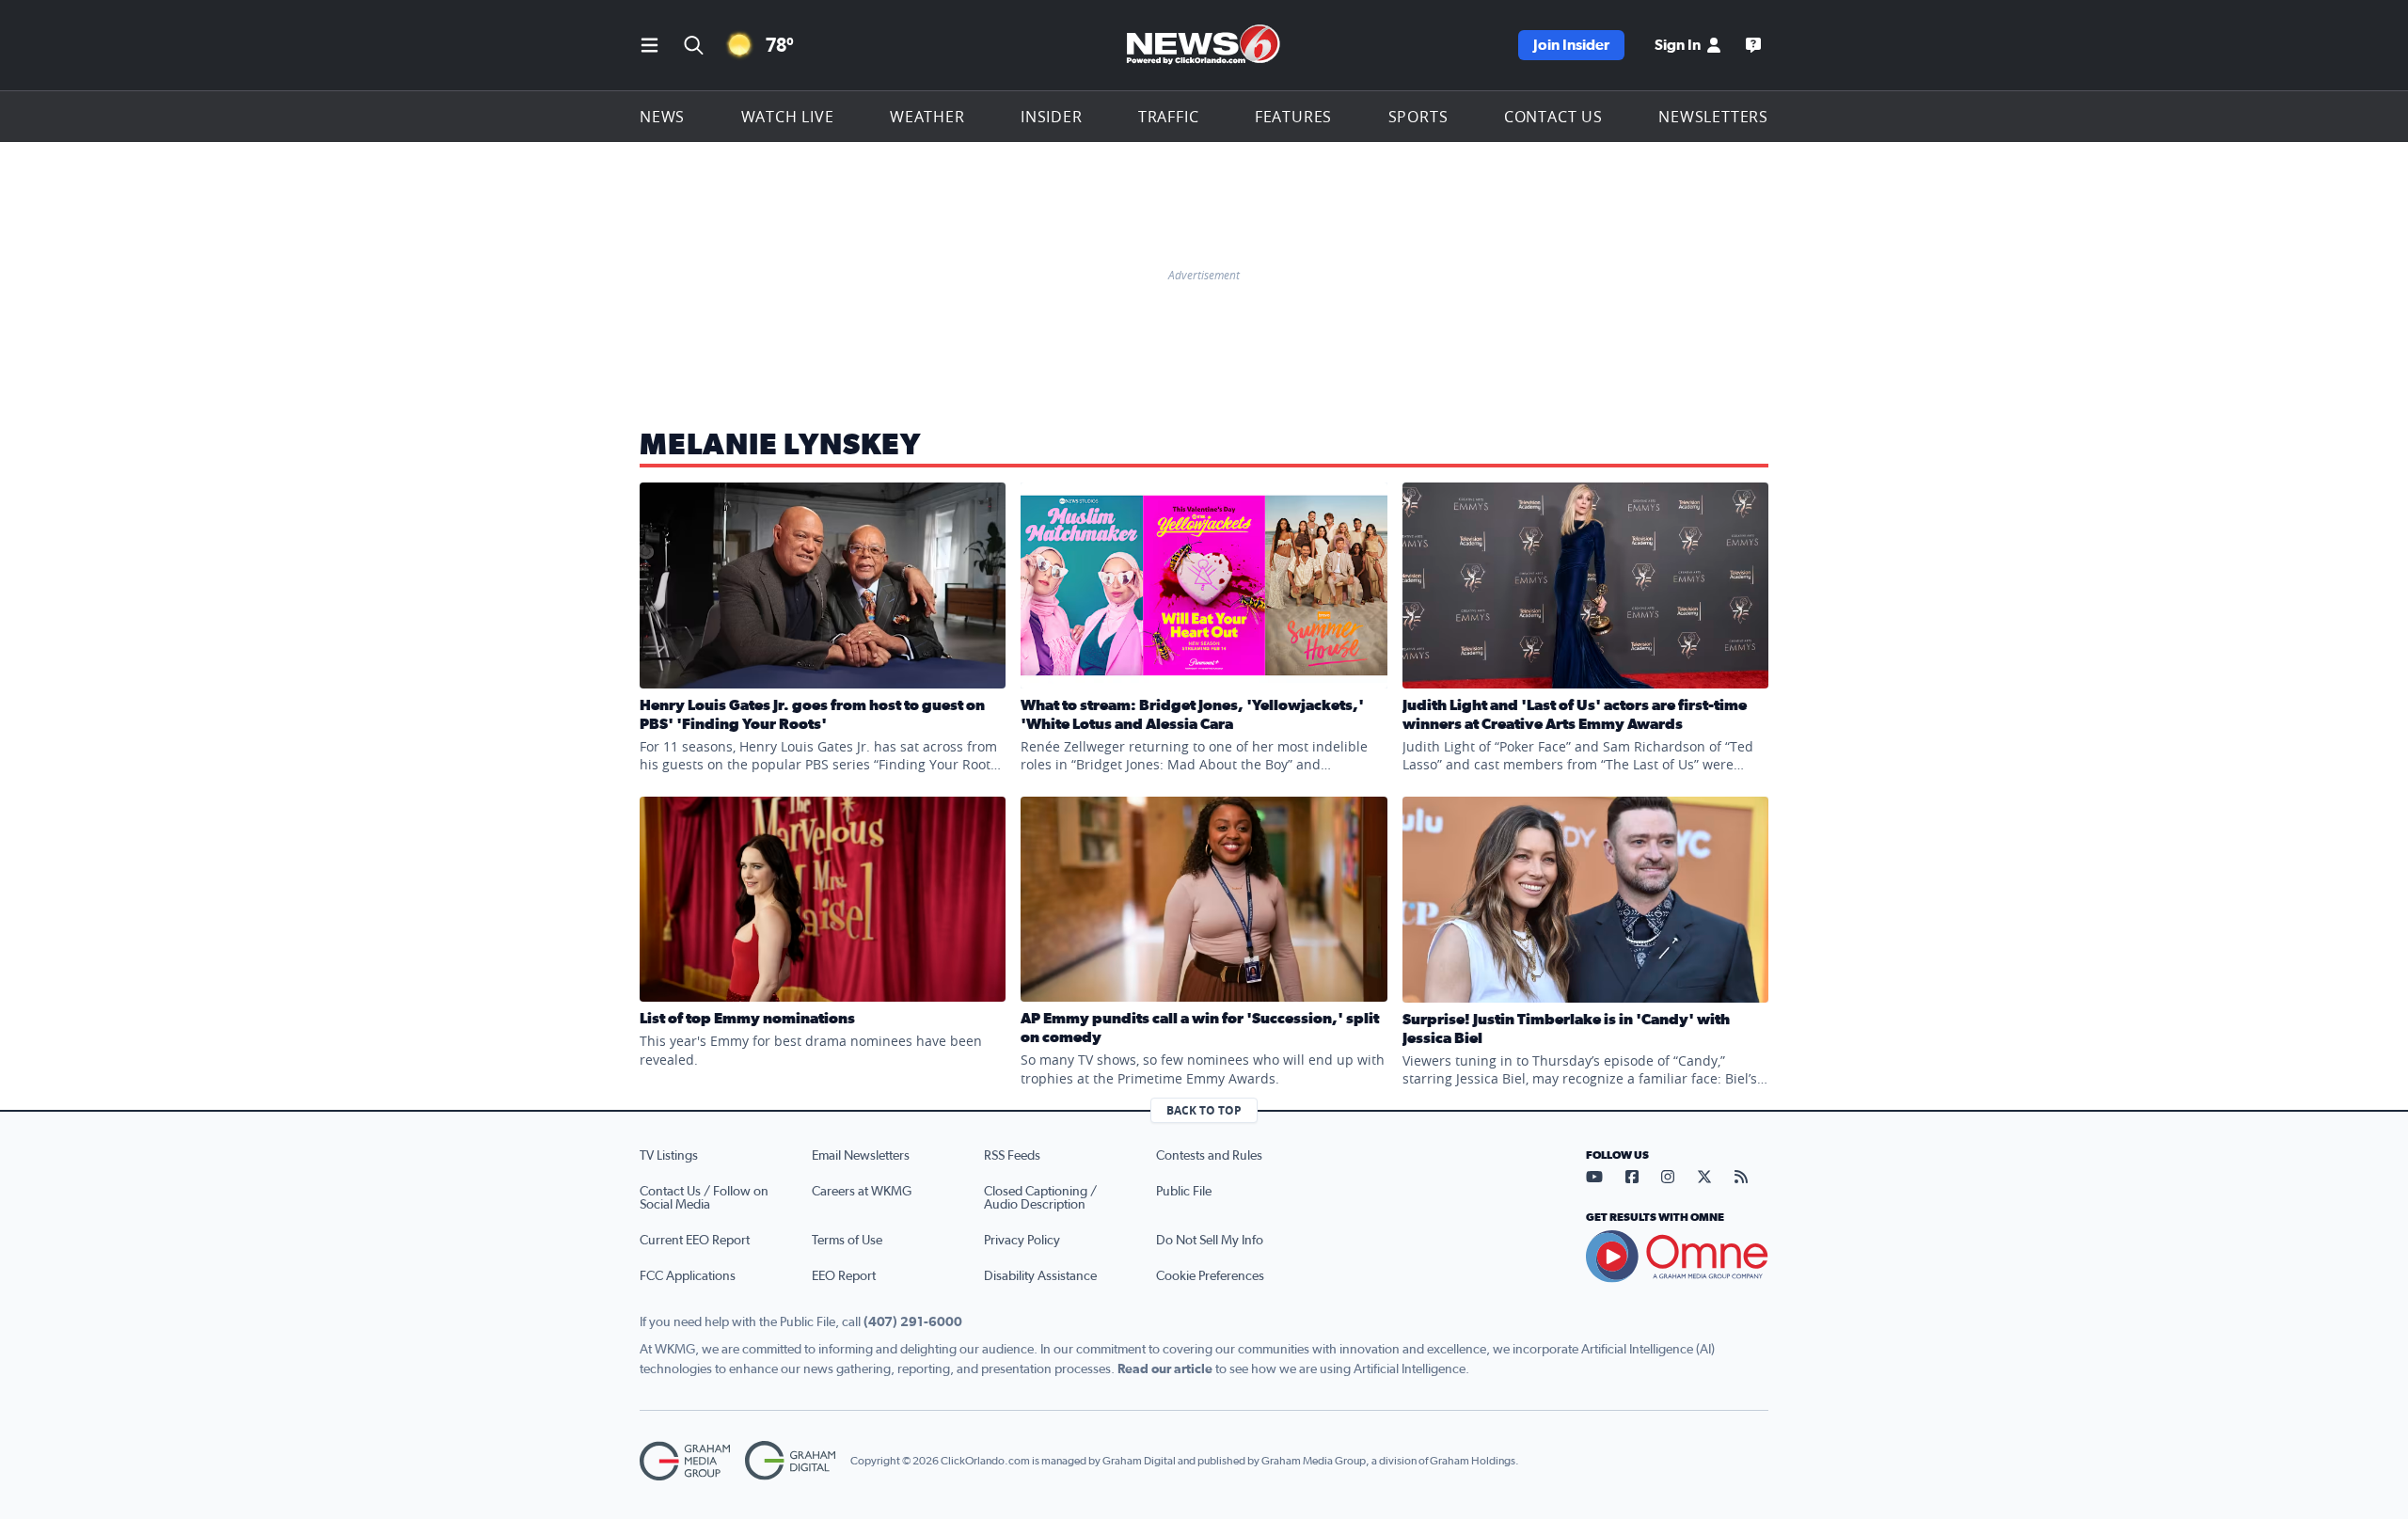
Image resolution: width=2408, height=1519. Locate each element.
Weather (927, 117)
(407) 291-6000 (913, 1322)
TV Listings (669, 1156)
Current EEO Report (695, 1241)
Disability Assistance (1040, 1276)
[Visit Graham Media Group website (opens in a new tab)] (685, 1461)
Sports (1418, 117)
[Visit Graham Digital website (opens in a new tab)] (790, 1461)
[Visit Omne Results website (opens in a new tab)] (1677, 1257)
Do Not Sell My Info (1210, 1241)
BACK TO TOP (1204, 1110)
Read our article (1165, 1369)
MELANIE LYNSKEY (780, 445)
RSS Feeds (1012, 1156)
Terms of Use (847, 1241)
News (662, 117)
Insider (1052, 117)
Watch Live (788, 117)
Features (1293, 117)
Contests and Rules (1209, 1156)
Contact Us (1553, 117)
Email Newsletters (861, 1156)
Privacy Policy (1022, 1241)
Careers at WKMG (862, 1192)
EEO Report (844, 1276)
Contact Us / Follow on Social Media (704, 1198)
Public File (1184, 1192)
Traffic (1169, 117)
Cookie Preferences (1210, 1276)
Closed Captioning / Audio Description (1040, 1198)
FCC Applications (688, 1276)
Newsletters (1713, 117)
